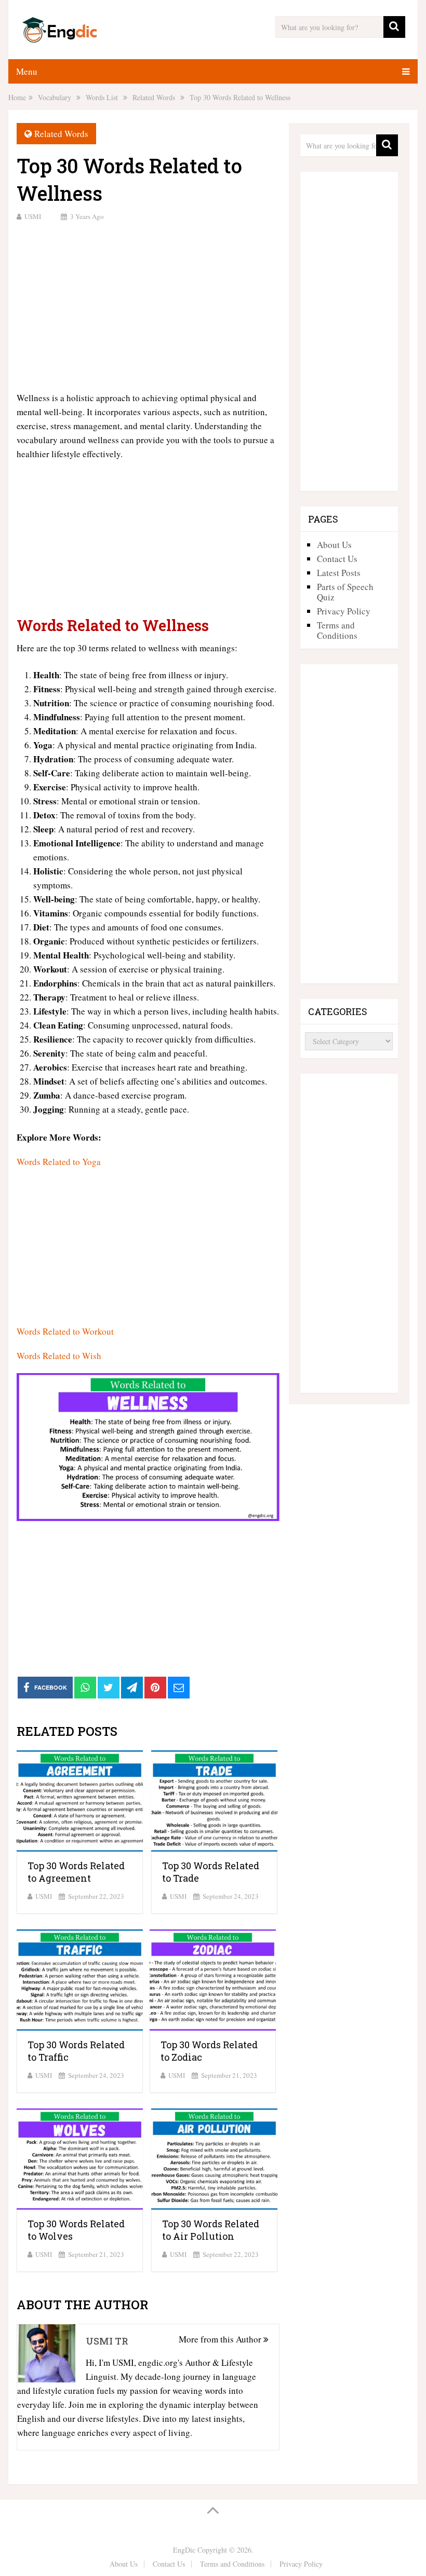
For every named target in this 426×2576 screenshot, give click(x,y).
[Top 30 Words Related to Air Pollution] (214, 2159)
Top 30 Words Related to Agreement (76, 1872)
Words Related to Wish (59, 1356)
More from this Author (221, 2339)
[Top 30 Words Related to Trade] (214, 1801)
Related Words (61, 134)
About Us (334, 545)
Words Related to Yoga (59, 1162)
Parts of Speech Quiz (345, 592)
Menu (27, 71)
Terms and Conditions (337, 630)
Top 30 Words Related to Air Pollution (211, 2230)
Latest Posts (339, 573)
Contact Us (337, 559)
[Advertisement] (148, 305)
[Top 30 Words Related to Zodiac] (213, 1980)
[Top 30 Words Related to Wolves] (80, 2159)
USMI (33, 216)
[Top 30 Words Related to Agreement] (80, 1801)
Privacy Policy (344, 611)
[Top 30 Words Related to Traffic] (80, 1980)
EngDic (184, 2550)
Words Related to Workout (65, 1331)
